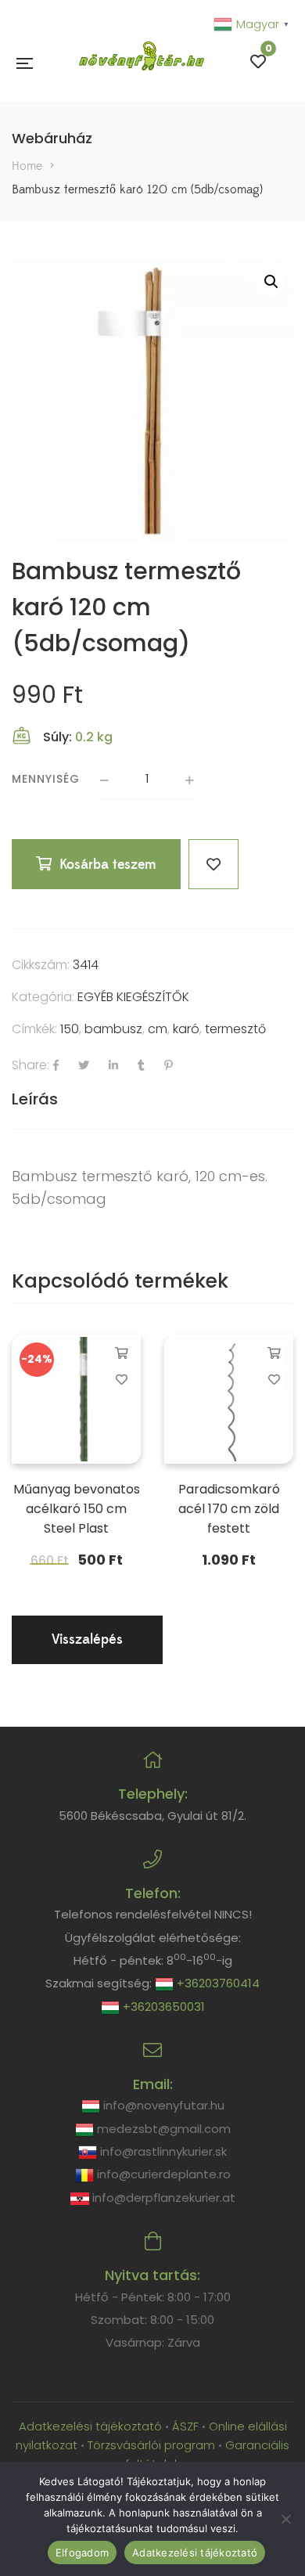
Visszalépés (87, 1639)
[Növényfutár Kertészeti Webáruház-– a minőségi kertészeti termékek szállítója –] (142, 62)
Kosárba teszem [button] (122, 1353)
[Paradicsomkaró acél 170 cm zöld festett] (229, 1399)
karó (186, 1029)
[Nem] (285, 2519)
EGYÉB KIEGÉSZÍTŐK (133, 997)
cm (158, 1029)
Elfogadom (82, 2553)
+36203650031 (162, 2007)
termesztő (235, 1029)
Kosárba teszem (108, 865)
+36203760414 (217, 1983)
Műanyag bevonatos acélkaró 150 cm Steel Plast (77, 1509)
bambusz (113, 1029)
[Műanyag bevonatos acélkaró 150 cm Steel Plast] (76, 1399)
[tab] (152, 1099)
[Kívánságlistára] (213, 864)
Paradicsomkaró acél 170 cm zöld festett (229, 1509)
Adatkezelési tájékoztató (92, 2426)
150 (70, 1029)
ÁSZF (185, 2426)
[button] (271, 282)
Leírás (35, 1099)
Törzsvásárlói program (151, 2445)
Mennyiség (46, 779)
